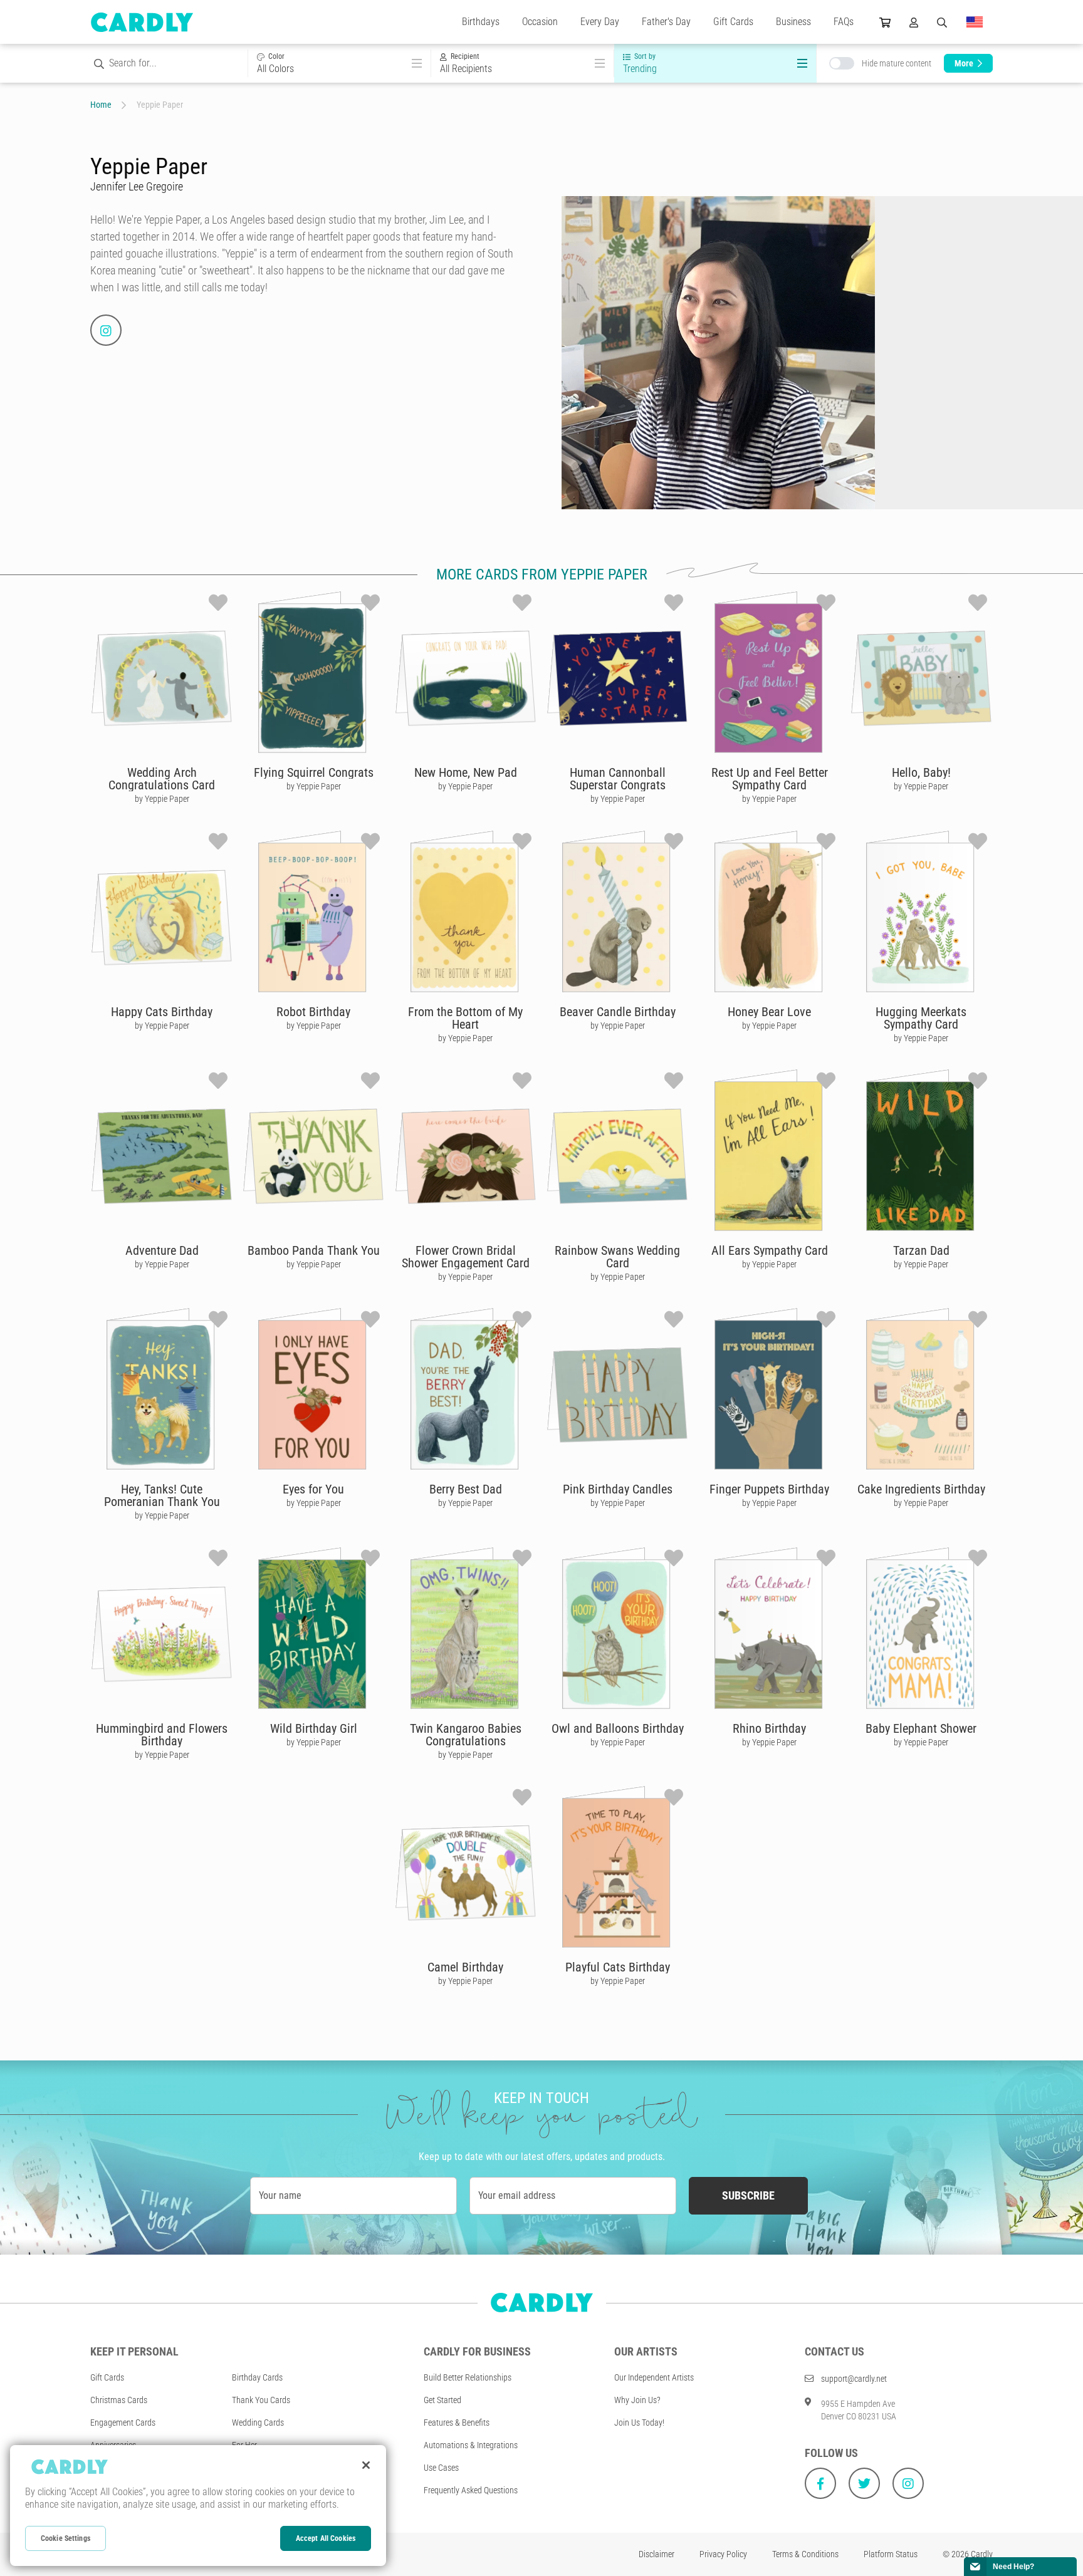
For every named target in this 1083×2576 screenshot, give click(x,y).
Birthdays (481, 22)
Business (793, 22)
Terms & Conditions (805, 2554)
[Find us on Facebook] (820, 2483)
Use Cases (441, 2468)
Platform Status (891, 2554)
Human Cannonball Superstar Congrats (618, 779)
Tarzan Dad (921, 1250)
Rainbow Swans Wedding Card (617, 1257)
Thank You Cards (261, 2400)
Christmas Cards (119, 2400)
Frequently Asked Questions (471, 2490)
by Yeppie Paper (162, 799)
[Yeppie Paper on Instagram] (106, 330)
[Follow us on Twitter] (864, 2483)
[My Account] (914, 22)
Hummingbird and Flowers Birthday (162, 1735)
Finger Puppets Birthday (769, 1489)
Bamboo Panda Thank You (314, 1250)
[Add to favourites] (218, 603)
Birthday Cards (257, 2377)
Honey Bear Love (769, 1012)
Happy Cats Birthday (162, 1012)
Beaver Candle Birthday (618, 1012)
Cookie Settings (65, 2538)
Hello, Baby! (921, 772)
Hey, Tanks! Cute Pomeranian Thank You (162, 1495)
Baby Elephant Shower (921, 1728)
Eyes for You (313, 1489)
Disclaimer (657, 2554)
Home (101, 105)
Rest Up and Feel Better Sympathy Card (770, 779)
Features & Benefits (457, 2423)
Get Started (442, 2400)
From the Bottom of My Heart (465, 1018)
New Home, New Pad (466, 772)
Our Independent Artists (654, 2377)
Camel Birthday (465, 1967)
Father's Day (666, 22)
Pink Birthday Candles (618, 1489)
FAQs (844, 22)
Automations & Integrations (471, 2445)
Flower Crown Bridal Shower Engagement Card (466, 1257)
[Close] (366, 2465)
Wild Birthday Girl (314, 1728)
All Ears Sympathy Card (770, 1250)
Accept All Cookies (326, 2538)
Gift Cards (733, 22)
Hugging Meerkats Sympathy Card (921, 1018)
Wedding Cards (258, 2423)
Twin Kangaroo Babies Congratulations (466, 1735)
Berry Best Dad (466, 1489)
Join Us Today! (639, 2423)
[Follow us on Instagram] (908, 2483)
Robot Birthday (313, 1012)
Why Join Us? (637, 2400)
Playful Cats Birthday (618, 1967)
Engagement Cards (123, 2423)
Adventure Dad (162, 1250)
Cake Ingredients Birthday (921, 1489)
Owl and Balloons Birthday (618, 1728)
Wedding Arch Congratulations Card (162, 779)
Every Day (600, 22)
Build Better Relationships (468, 2377)
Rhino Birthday (769, 1728)
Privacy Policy (723, 2554)
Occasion (540, 22)
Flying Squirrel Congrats (314, 772)
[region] (198, 2506)
